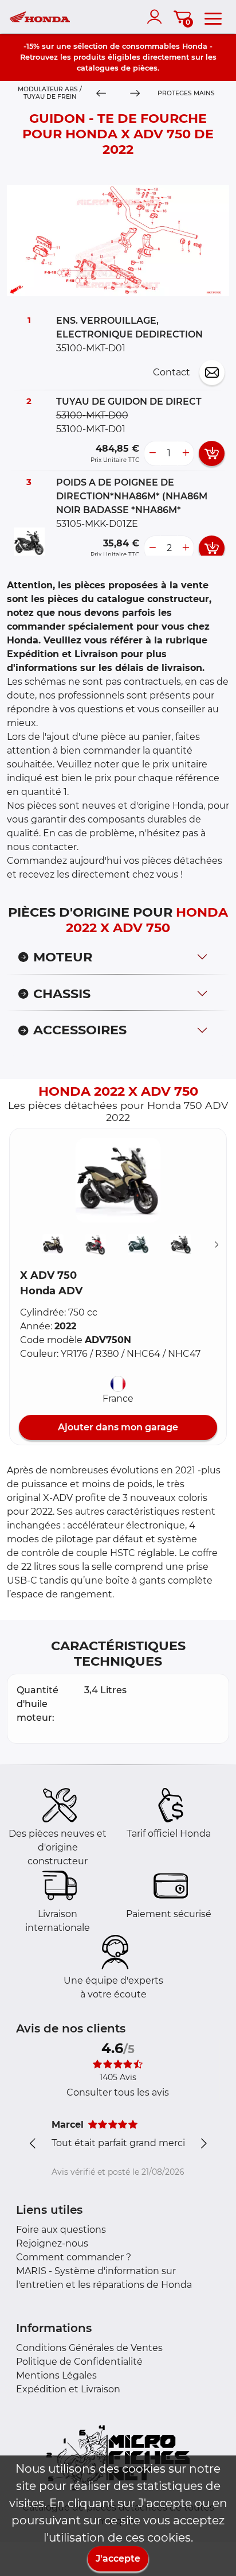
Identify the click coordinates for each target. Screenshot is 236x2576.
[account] (157, 17)
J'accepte (118, 2558)
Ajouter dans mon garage (118, 1427)
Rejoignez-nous (52, 2243)
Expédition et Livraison (68, 2389)
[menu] (213, 17)
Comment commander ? (74, 2257)
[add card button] (212, 453)
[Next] (135, 94)
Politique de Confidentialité (79, 2362)
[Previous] (101, 94)
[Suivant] (217, 1245)
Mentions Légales (56, 2375)
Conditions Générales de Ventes (89, 2348)
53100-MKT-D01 (91, 429)
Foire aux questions (61, 2230)
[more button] (186, 453)
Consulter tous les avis (118, 2092)
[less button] (152, 453)
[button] (118, 1180)
